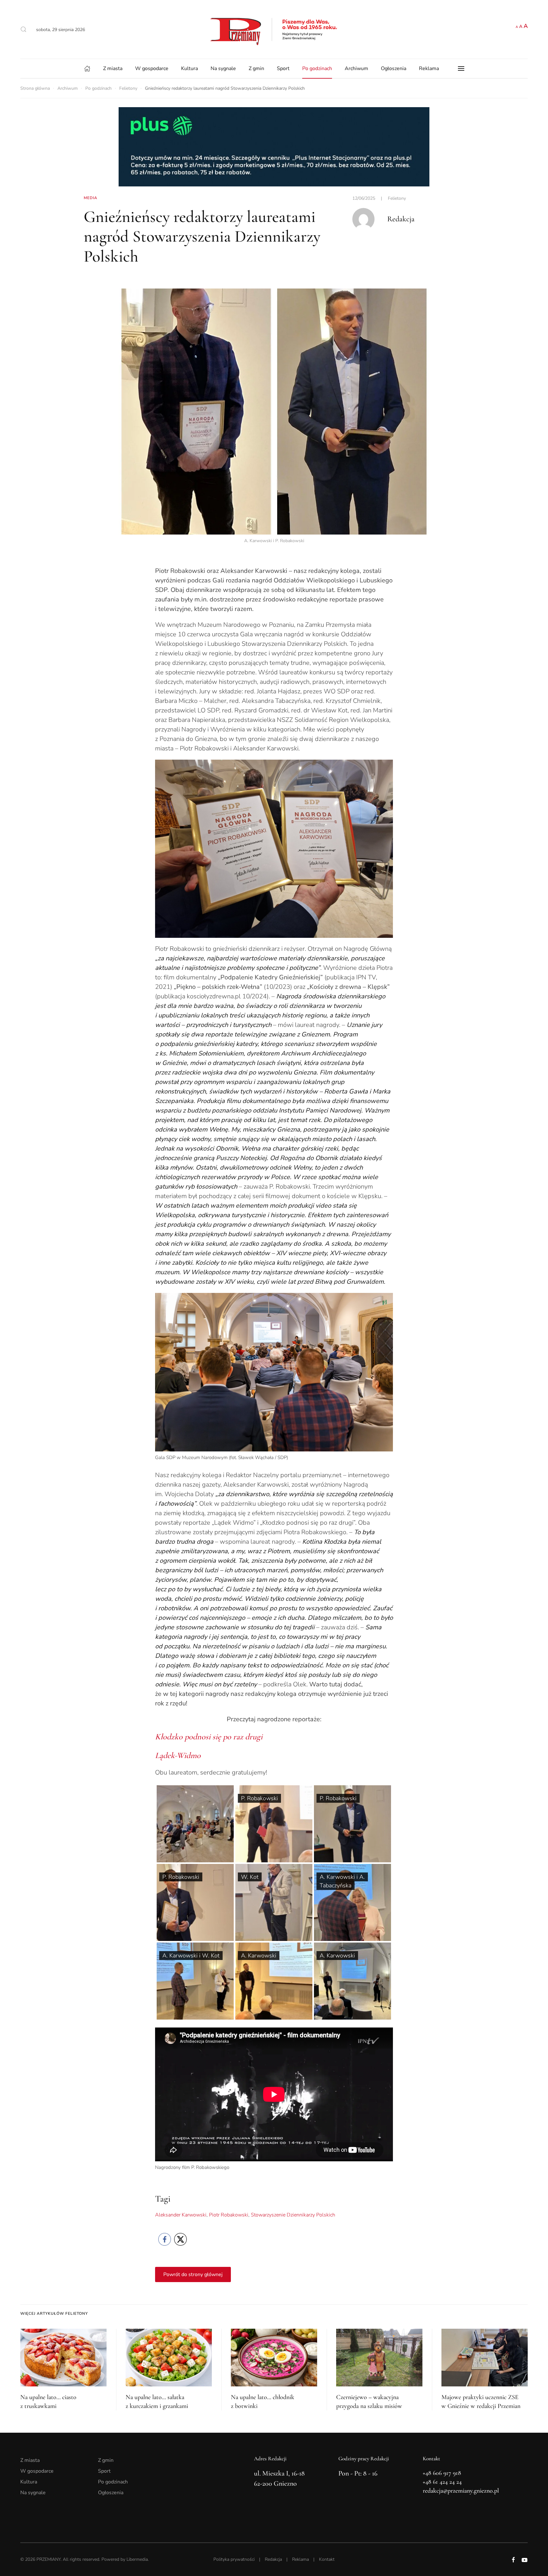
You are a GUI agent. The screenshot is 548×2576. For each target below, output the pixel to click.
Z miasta (113, 68)
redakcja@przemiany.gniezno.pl (461, 2491)
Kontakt (327, 2559)
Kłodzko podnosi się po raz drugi (209, 1737)
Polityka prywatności (234, 2559)
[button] (23, 29)
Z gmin (256, 68)
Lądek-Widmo (178, 1755)
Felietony (397, 198)
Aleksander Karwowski (181, 2215)
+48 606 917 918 (442, 2473)
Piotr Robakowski (229, 2215)
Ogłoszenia (394, 68)
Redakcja (273, 2559)
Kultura (189, 68)
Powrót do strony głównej (193, 2274)
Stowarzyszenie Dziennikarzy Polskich (293, 2215)
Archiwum (356, 68)
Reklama (429, 68)
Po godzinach (317, 68)
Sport (283, 68)
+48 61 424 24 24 (442, 2482)
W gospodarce (152, 68)
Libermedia (137, 2559)
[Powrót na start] (274, 29)
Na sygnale (223, 68)
